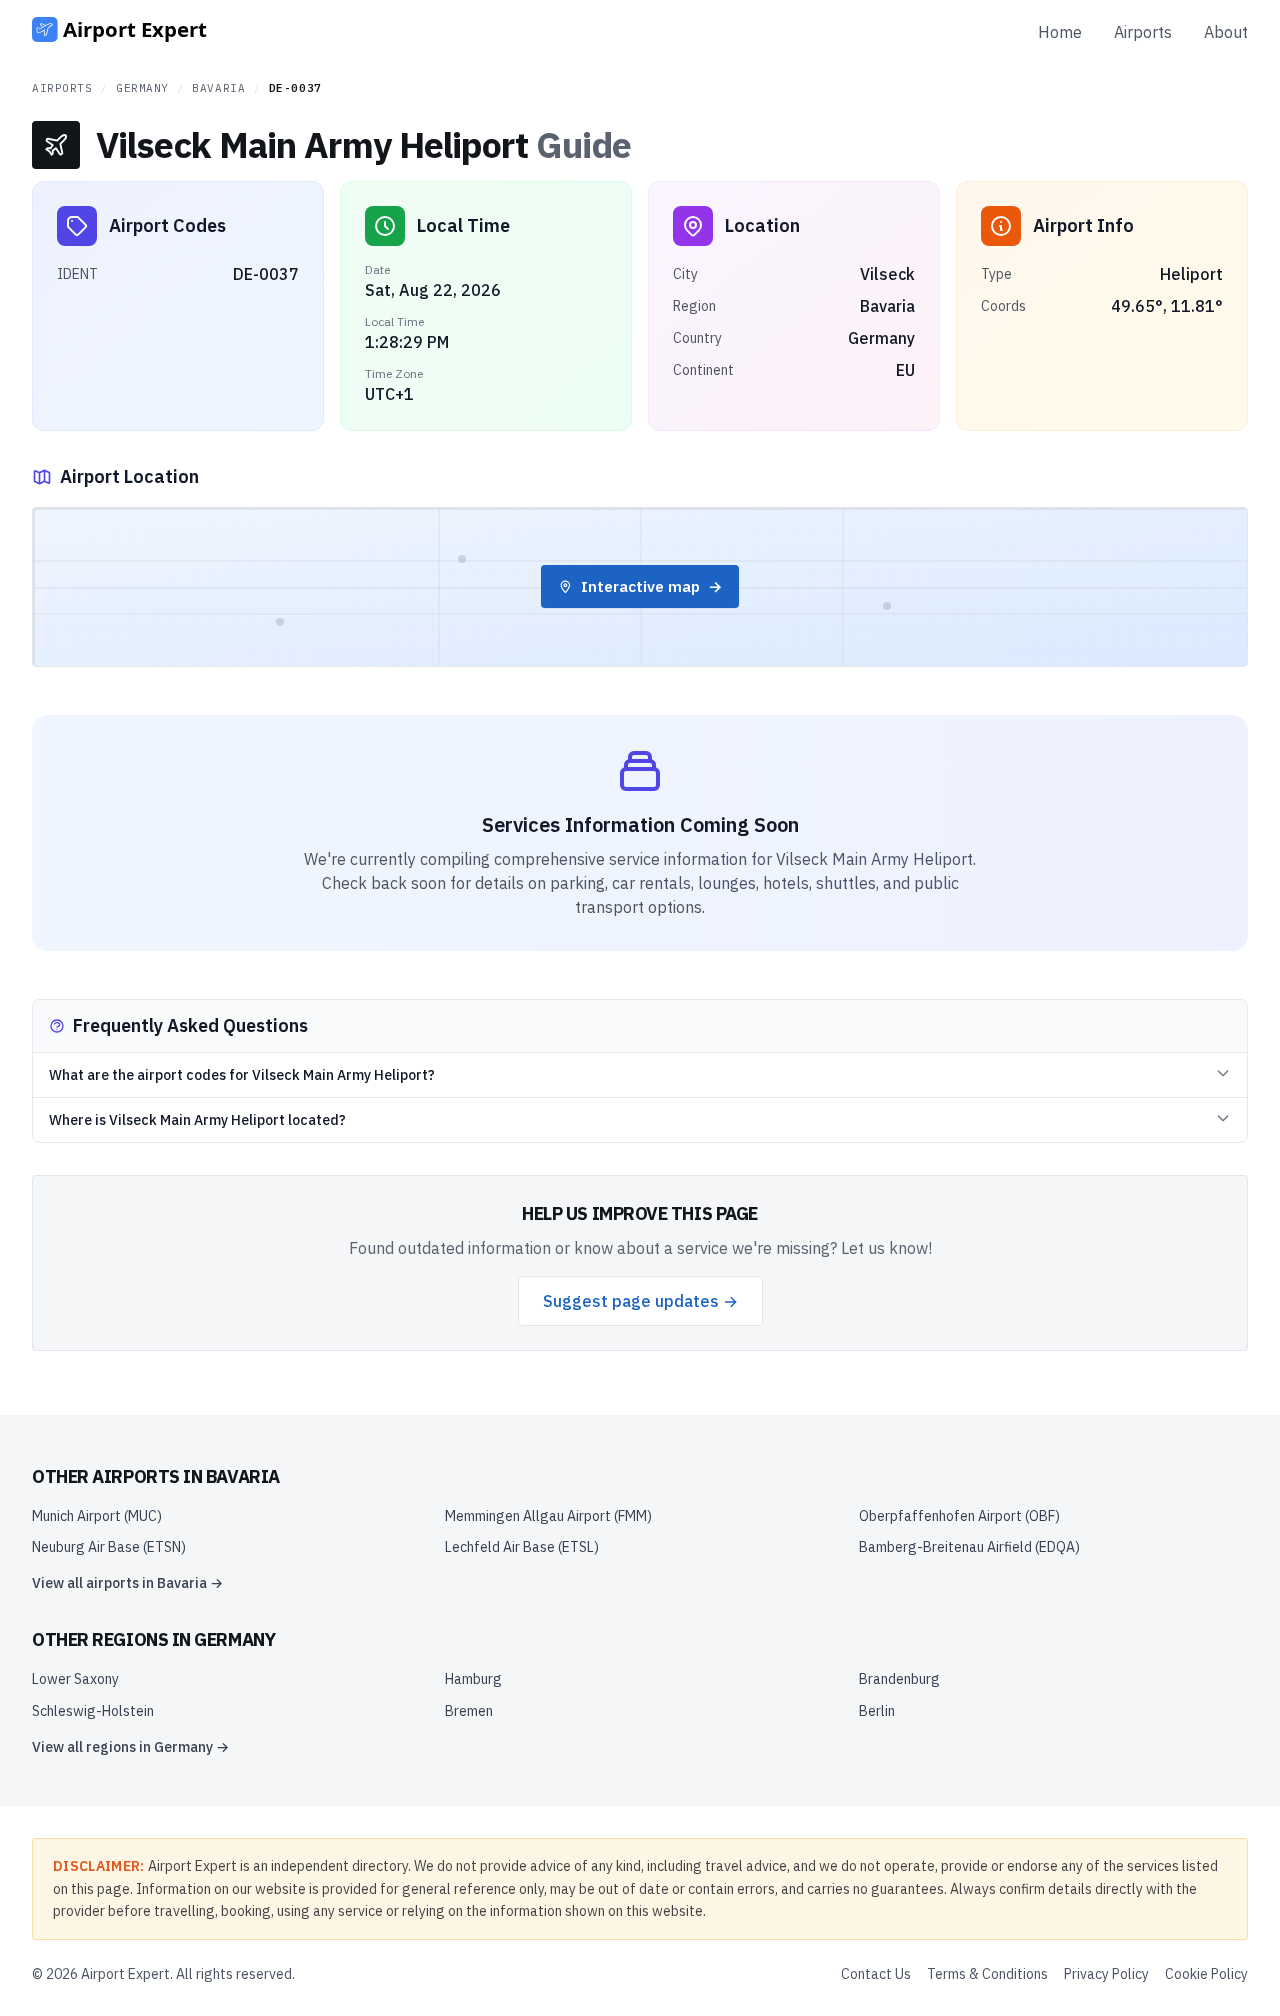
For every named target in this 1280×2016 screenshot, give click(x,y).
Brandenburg (899, 1679)
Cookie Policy (1206, 1974)
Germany (142, 88)
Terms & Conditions (987, 1974)
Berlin (877, 1711)
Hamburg (473, 1679)
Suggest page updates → (640, 1301)
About (1226, 32)
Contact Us (876, 1974)
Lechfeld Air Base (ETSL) (522, 1547)
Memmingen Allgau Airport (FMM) (548, 1516)
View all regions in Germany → (130, 1747)
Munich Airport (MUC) (97, 1516)
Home (1060, 32)
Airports (1143, 32)
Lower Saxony (75, 1679)
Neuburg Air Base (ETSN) (109, 1547)
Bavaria (218, 88)
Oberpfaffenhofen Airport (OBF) (959, 1516)
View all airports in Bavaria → (127, 1583)
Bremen (469, 1711)
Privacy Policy (1106, 1974)
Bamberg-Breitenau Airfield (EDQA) (969, 1547)
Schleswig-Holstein (93, 1711)
